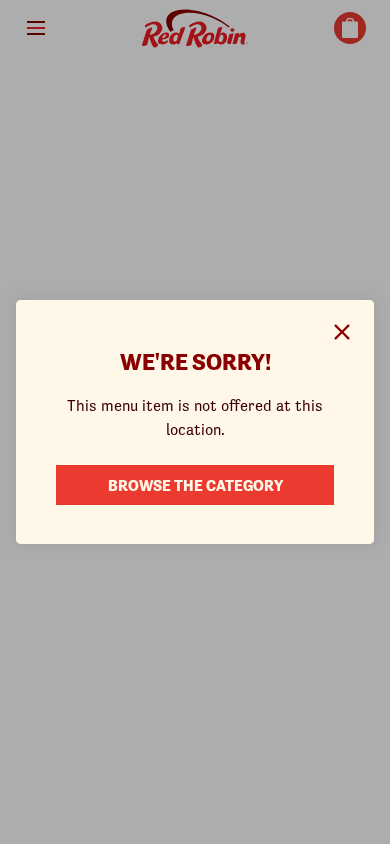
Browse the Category (195, 484)
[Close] (342, 332)
